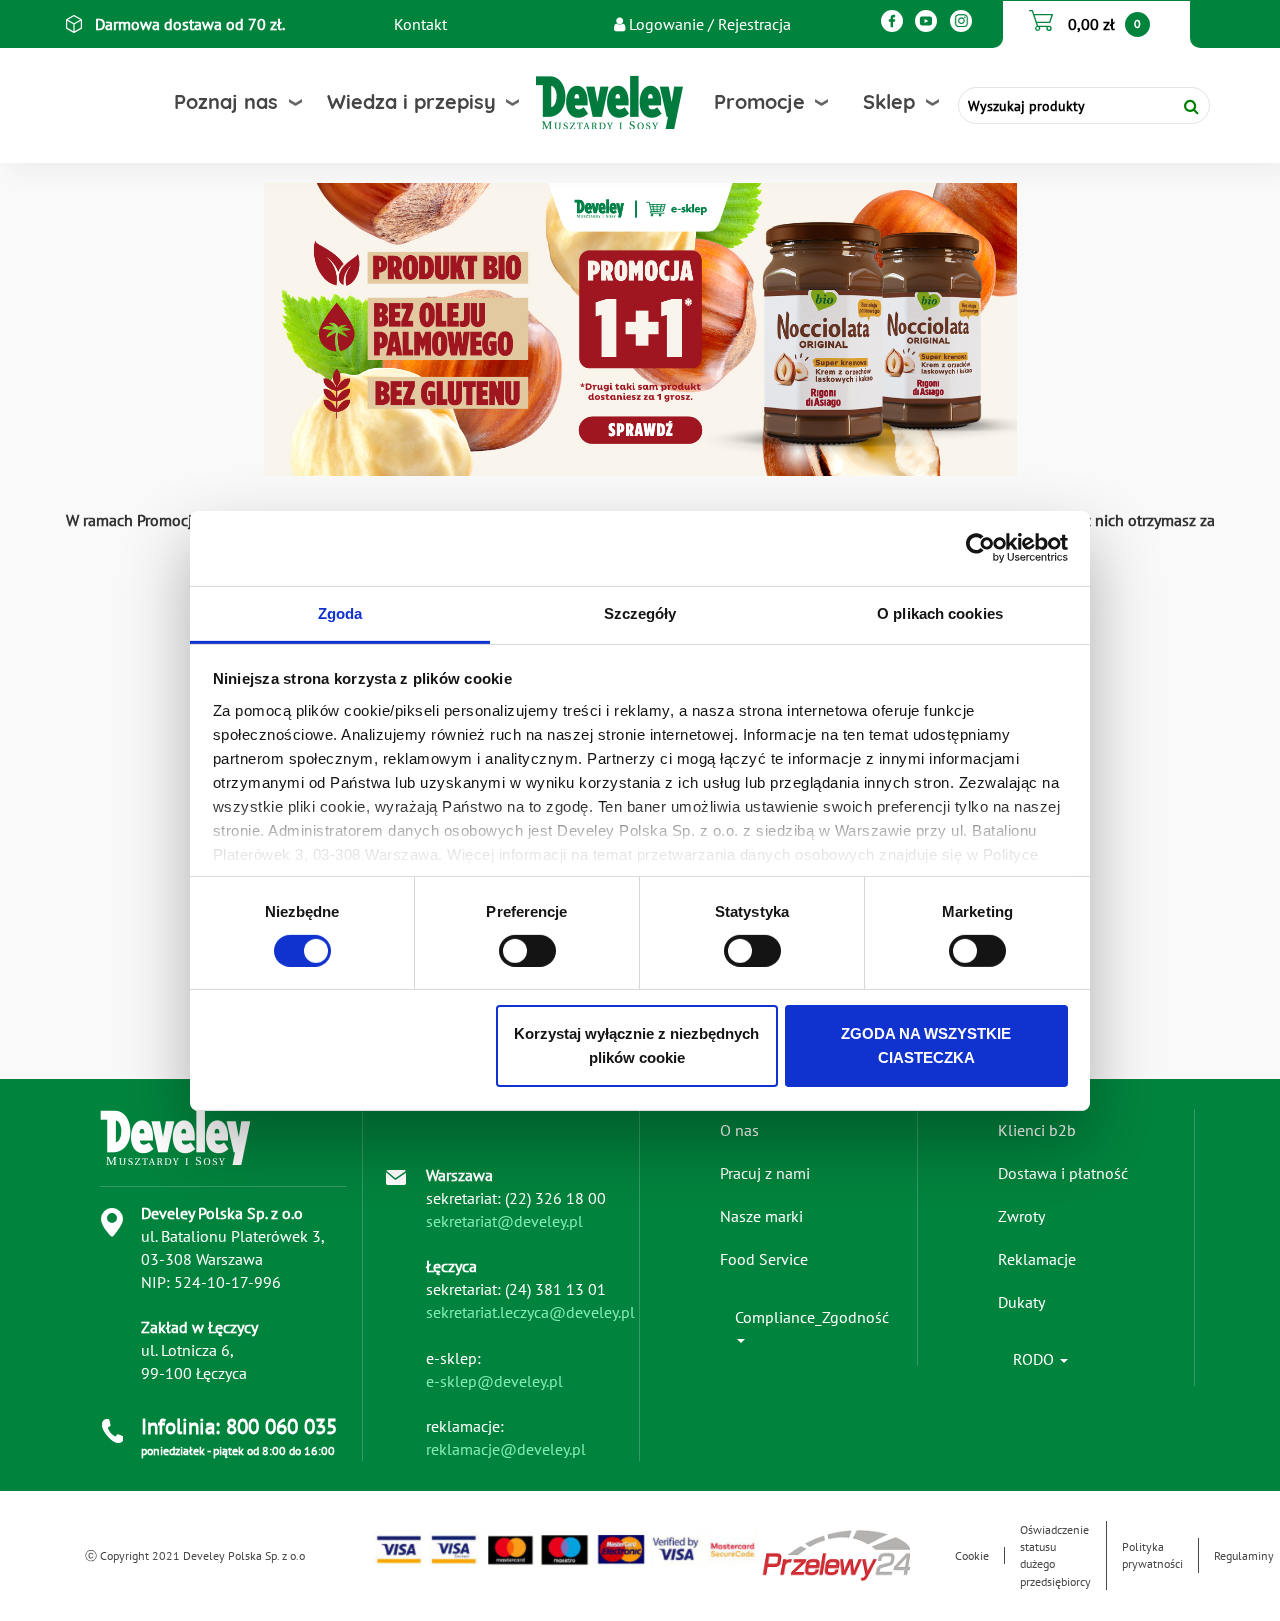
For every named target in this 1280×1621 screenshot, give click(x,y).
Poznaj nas (226, 101)
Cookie (972, 1555)
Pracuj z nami (765, 1173)
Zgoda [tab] (340, 612)
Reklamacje (1037, 1259)
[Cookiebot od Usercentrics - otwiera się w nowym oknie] (980, 548)
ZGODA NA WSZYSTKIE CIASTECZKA (926, 1045)
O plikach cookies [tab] (940, 612)
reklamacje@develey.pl (506, 1449)
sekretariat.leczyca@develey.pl (530, 1312)
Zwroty (1021, 1216)
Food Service (764, 1259)
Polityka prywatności (1152, 1555)
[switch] (527, 951)
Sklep (889, 101)
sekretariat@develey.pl (504, 1221)
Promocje (759, 101)
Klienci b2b (1037, 1130)
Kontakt (420, 24)
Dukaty (1021, 1302)
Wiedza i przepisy (411, 101)
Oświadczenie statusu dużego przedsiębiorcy (1055, 1555)
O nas (739, 1130)
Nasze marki (761, 1216)
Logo (568, 102)
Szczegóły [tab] (640, 612)
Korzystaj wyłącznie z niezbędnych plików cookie (636, 1045)
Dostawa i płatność (1063, 1173)
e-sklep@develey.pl (494, 1381)
